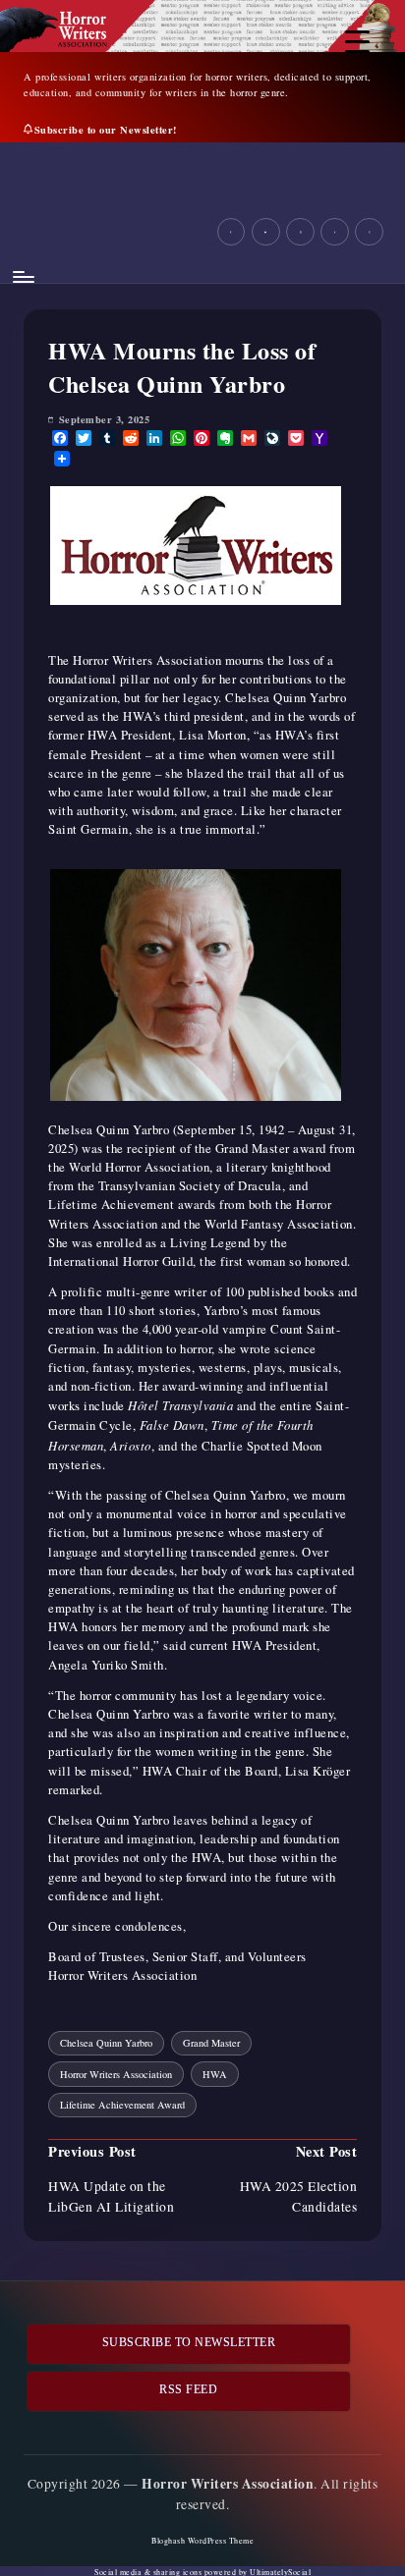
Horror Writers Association (116, 2074)
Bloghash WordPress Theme (202, 2541)
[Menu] (23, 277)
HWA (215, 2074)
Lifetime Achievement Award (122, 2105)
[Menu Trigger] (357, 42)
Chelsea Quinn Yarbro (106, 2043)
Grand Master (211, 2043)
